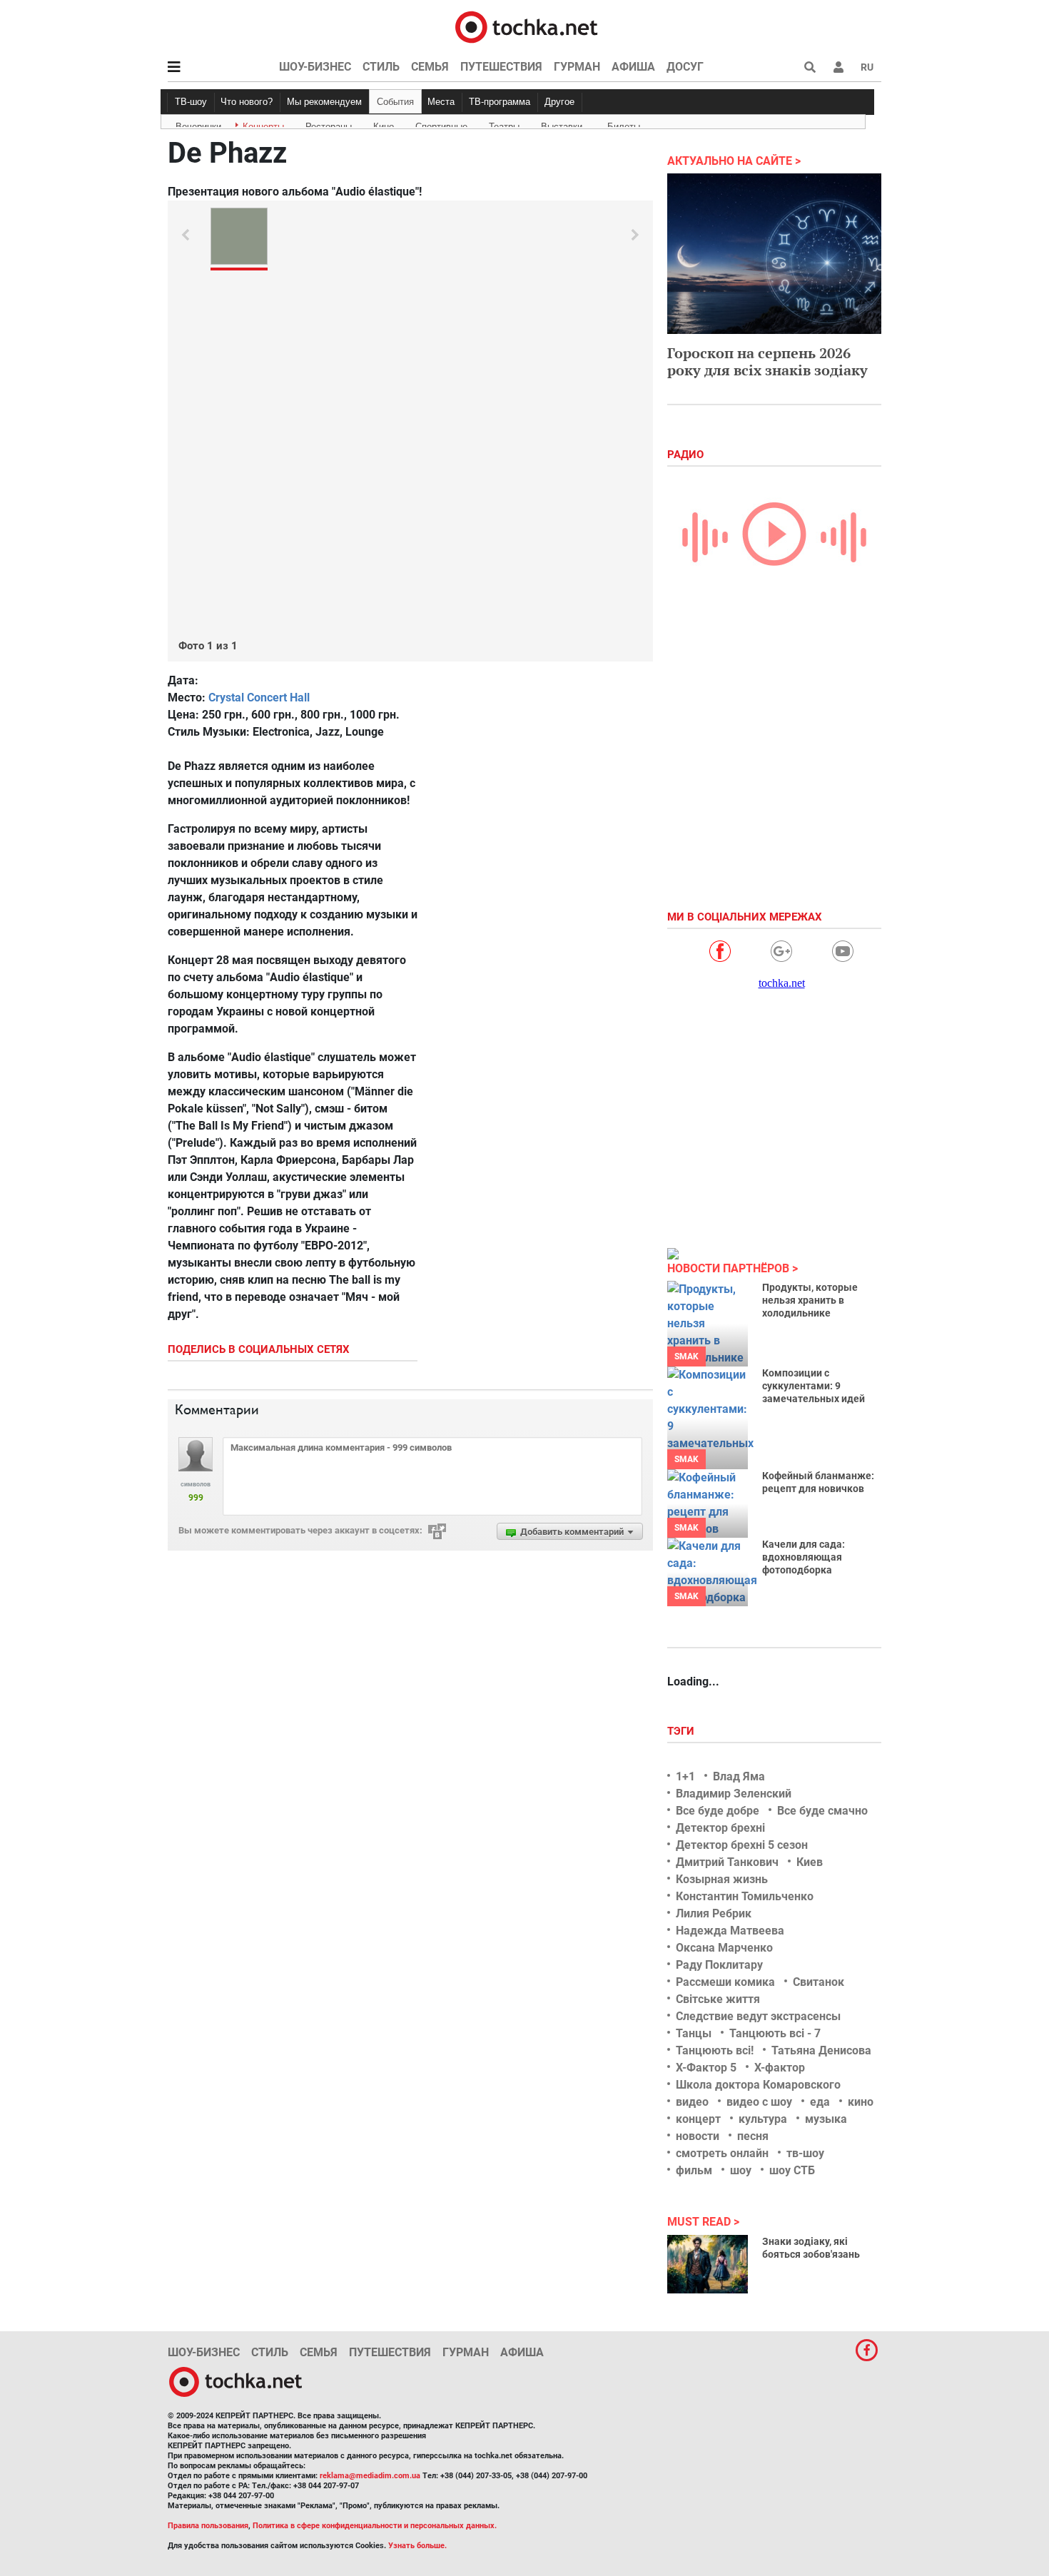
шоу (741, 2170)
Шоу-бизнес (315, 67)
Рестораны (329, 124)
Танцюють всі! (715, 2050)
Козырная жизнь (722, 1879)
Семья (430, 67)
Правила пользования (208, 2526)
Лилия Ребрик (714, 1913)
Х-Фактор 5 (706, 2068)
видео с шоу (759, 2102)
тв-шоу (805, 2153)
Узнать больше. (417, 2546)
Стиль (381, 67)
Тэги (682, 1731)
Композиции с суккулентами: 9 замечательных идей (814, 1386)
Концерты (263, 124)
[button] (838, 67)
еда (820, 2102)
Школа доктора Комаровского (758, 2085)
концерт (698, 2119)
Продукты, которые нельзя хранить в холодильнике (810, 1300)
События (395, 102)
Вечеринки (198, 124)
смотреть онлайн (722, 2153)
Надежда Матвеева (730, 1931)
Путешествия (501, 67)
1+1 (685, 1776)
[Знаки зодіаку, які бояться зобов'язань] (708, 2264)
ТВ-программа (500, 102)
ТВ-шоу (191, 102)
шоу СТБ (792, 2170)
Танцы (694, 2033)
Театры (504, 124)
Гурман (577, 67)
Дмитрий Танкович (727, 1862)
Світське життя (718, 1999)
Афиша (633, 67)
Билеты (624, 124)
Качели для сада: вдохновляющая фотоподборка (804, 1557)
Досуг (685, 67)
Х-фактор (780, 2068)
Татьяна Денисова (821, 2050)
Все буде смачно (822, 1811)
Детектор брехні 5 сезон (742, 1845)
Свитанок (819, 1982)
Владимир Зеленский (734, 1794)
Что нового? (247, 102)
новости (698, 2136)
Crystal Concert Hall (259, 698)
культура (763, 2119)
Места (441, 102)
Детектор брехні (720, 1828)
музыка (826, 2119)
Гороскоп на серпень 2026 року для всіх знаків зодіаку (767, 361)
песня (753, 2136)
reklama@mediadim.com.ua (370, 2476)
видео (692, 2102)
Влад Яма (739, 1776)
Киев (810, 1862)
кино (861, 2102)
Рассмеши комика (725, 1982)
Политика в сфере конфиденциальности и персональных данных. (375, 2526)
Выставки (562, 124)
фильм (694, 2170)
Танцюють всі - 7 (775, 2033)
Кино (384, 124)
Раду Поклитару (719, 1965)
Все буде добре (718, 1811)
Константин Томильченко (745, 1896)
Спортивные (441, 124)
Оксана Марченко (724, 1948)
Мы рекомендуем (324, 102)
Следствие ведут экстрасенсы (758, 2016)
